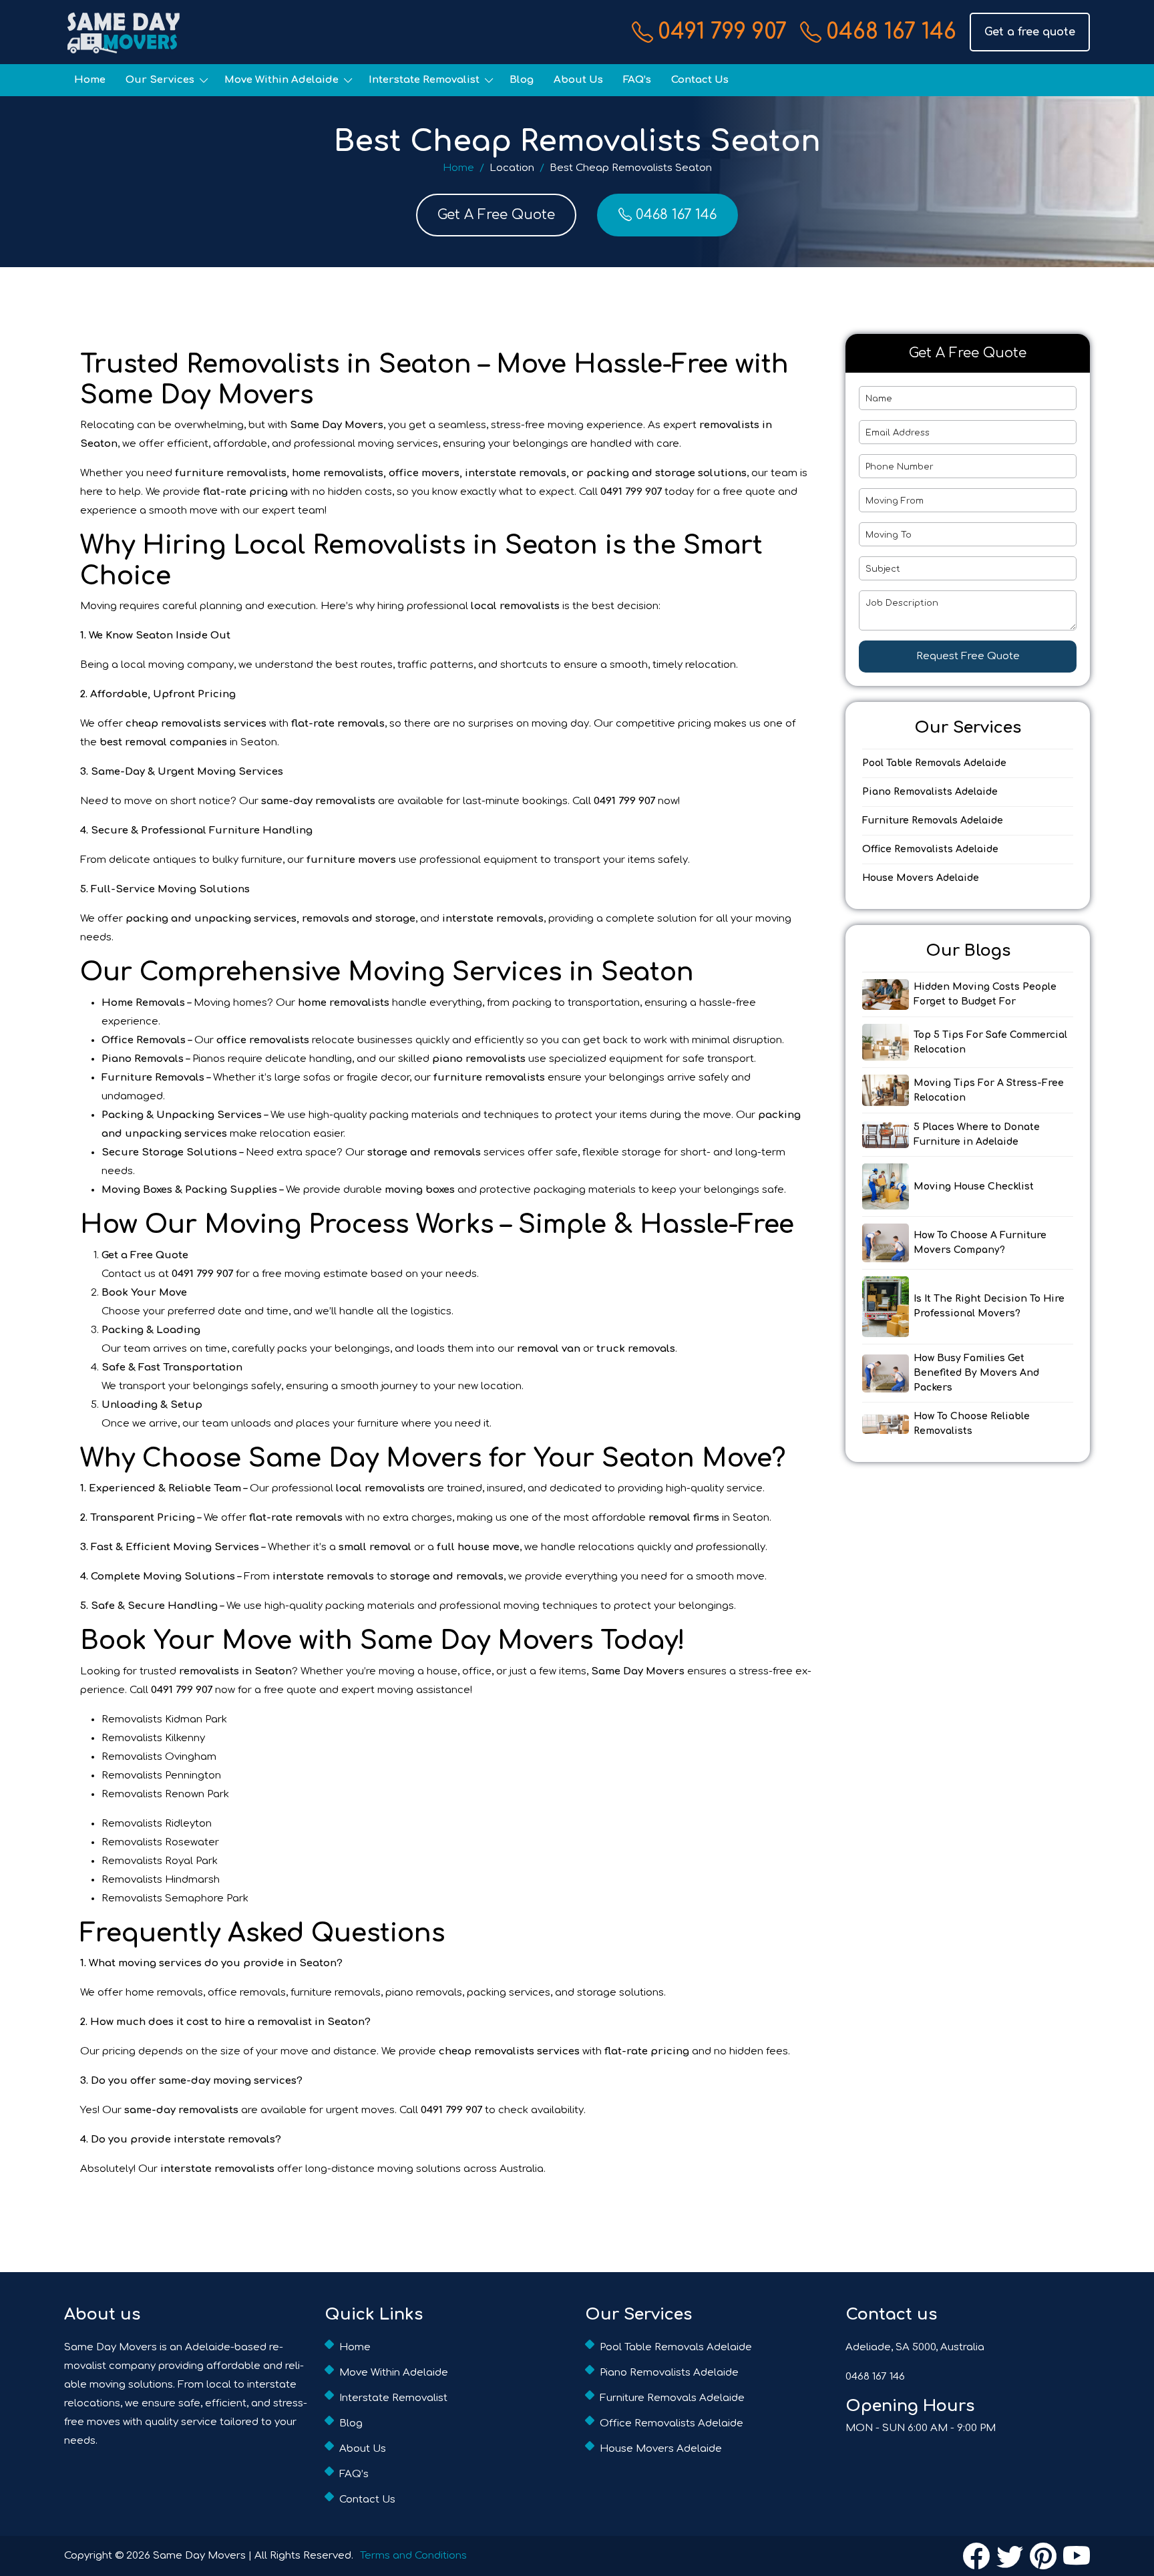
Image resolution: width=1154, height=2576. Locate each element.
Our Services (160, 80)
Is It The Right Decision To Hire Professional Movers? (989, 1306)
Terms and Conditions (413, 2556)
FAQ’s (637, 80)
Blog (522, 80)
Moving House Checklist (974, 1186)
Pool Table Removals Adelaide (934, 763)
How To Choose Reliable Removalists (972, 1424)
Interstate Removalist (424, 80)
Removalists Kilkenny (153, 1738)
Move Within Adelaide (281, 80)
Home (90, 80)
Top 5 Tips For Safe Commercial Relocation (990, 1042)
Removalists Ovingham (159, 1757)
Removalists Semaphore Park (175, 1898)
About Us (578, 80)
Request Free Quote (968, 656)
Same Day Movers (199, 2556)
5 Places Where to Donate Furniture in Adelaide (977, 1134)
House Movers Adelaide (921, 878)
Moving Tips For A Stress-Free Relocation (989, 1090)
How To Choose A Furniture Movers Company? (980, 1243)
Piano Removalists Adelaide (930, 792)
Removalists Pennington (161, 1776)
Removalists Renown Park (165, 1794)
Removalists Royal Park (160, 1861)
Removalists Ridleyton (157, 1824)
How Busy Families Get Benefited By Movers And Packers (976, 1373)
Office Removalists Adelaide (930, 849)
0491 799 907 (722, 32)
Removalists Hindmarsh (161, 1880)
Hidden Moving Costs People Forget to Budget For (985, 994)
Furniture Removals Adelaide (933, 820)
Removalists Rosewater (160, 1842)
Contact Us (700, 80)
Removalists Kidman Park (164, 1719)
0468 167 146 (891, 32)
